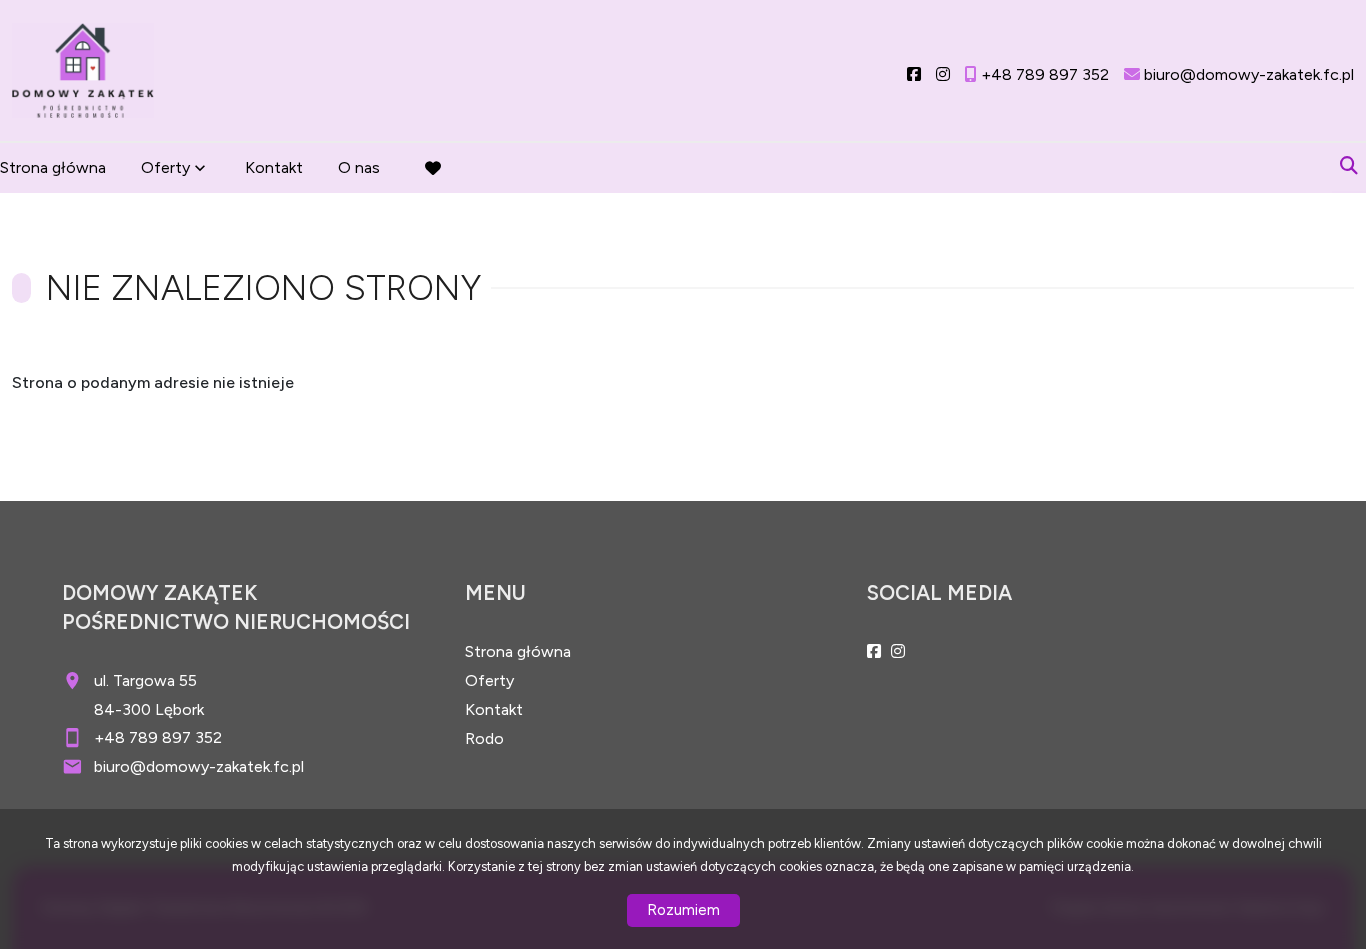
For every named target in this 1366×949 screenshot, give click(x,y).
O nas (359, 167)
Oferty (165, 167)
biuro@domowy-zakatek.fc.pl (199, 766)
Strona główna (53, 167)
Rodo (484, 738)
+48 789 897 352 (158, 737)
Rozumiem (683, 910)
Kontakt (274, 167)
